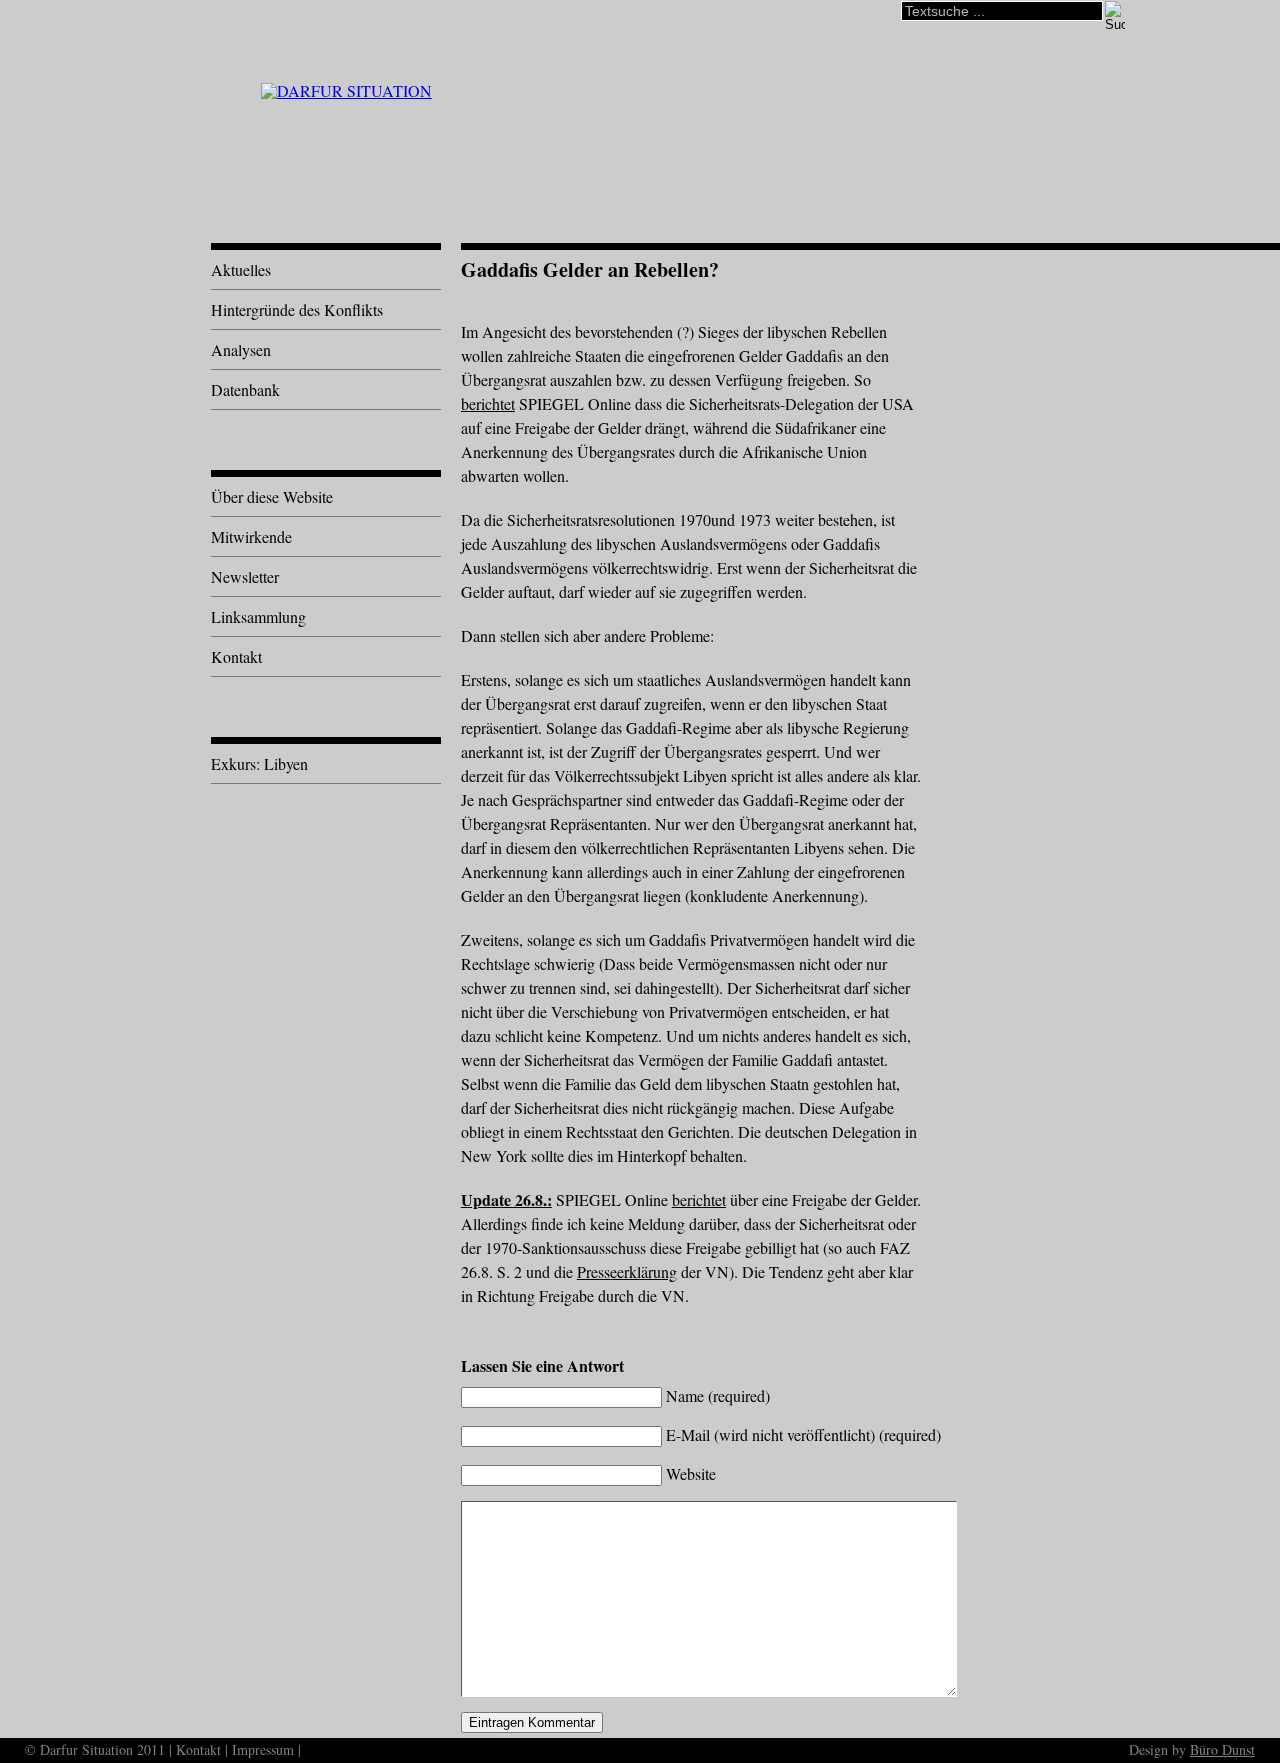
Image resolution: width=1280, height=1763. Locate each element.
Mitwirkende (251, 536)
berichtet (488, 403)
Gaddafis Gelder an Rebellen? (590, 269)
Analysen (241, 349)
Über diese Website (272, 496)
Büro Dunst (1222, 1749)
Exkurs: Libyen (259, 763)
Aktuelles (241, 269)
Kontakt (236, 656)
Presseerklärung (627, 1271)
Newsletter (245, 576)
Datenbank (245, 389)
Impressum (263, 1749)
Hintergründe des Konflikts (297, 309)
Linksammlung (258, 616)
